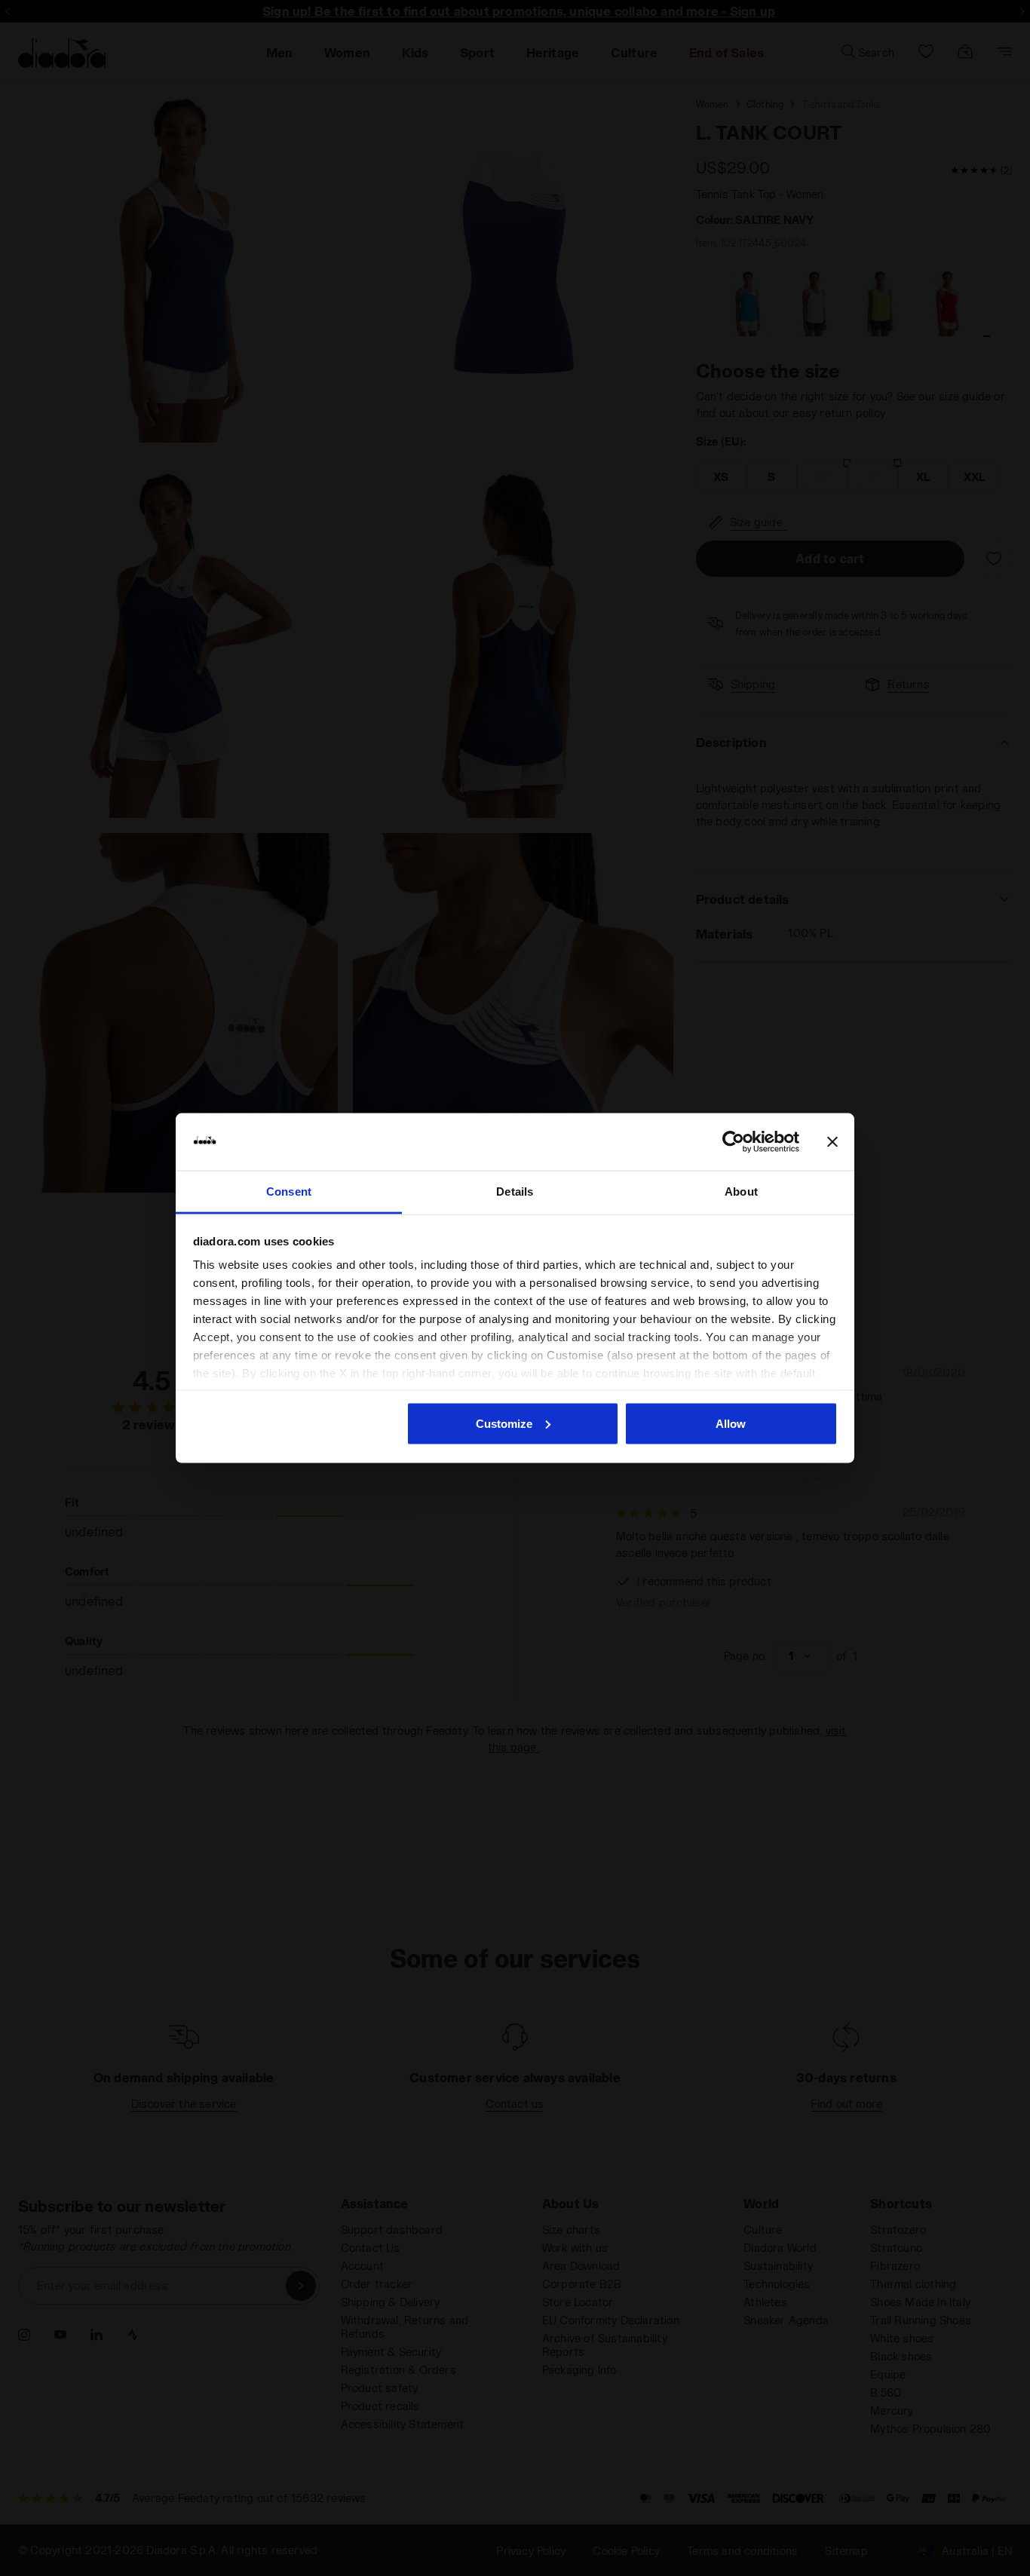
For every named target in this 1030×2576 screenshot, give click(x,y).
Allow (731, 1423)
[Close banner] (832, 1142)
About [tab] (741, 1192)
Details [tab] (515, 1192)
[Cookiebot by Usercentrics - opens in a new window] (733, 1142)
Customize (504, 1423)
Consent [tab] (289, 1192)
